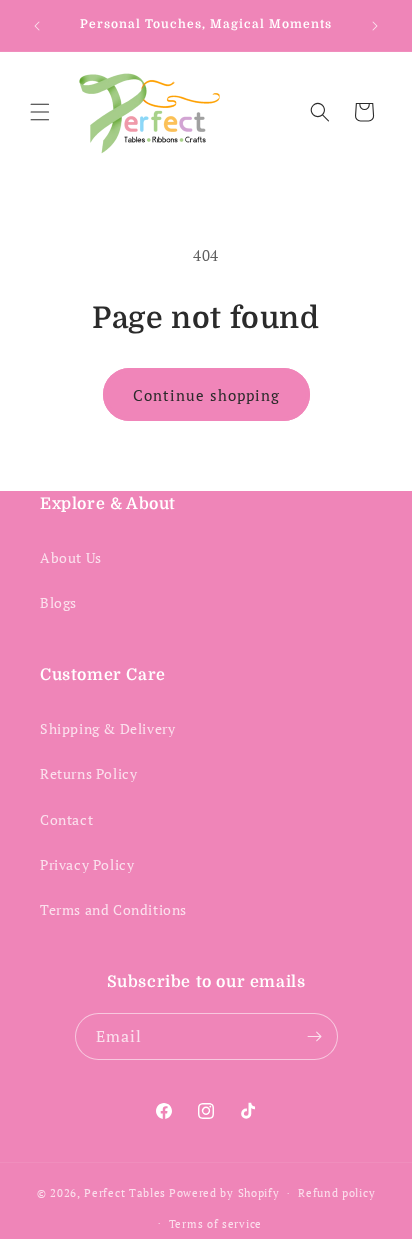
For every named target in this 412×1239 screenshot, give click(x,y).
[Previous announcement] (37, 26)
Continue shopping (206, 395)
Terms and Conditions (113, 909)
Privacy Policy (87, 864)
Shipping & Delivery (107, 728)
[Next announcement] (375, 26)
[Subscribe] (315, 1036)
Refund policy (336, 1193)
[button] (40, 112)
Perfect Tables (125, 1193)
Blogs (58, 602)
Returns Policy (88, 773)
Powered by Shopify (224, 1193)
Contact (66, 819)
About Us (71, 557)
